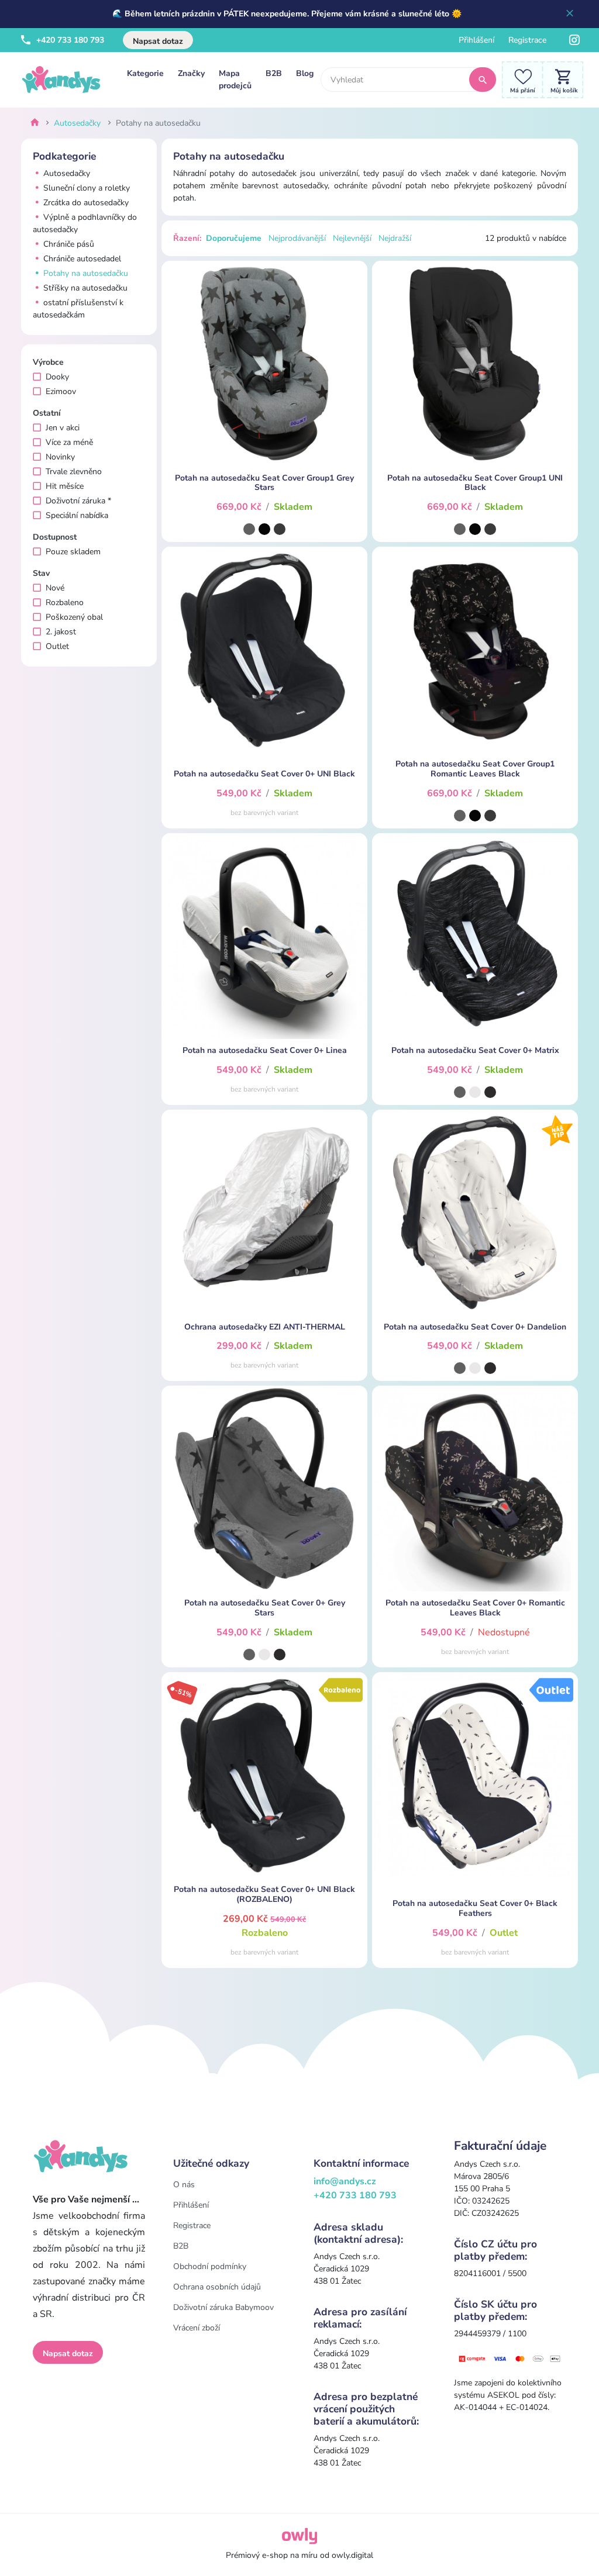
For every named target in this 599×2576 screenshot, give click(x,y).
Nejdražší (395, 238)
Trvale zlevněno (74, 472)
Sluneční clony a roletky (85, 188)
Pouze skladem (73, 552)
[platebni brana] (510, 2358)
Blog (305, 73)
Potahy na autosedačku (85, 273)
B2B (274, 73)
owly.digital (352, 2555)
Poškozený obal (74, 617)
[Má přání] (519, 79)
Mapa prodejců (235, 80)
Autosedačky (77, 123)
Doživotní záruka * (78, 501)
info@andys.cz (345, 2181)
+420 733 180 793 (69, 40)
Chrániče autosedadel (81, 259)
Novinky (60, 457)
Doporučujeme (234, 238)
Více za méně (69, 442)
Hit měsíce (65, 486)
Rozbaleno (65, 602)
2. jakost (61, 632)
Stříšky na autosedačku (84, 288)
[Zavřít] (570, 14)
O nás (184, 2185)
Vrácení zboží (197, 2328)
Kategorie (145, 73)
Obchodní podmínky (210, 2266)
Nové (55, 588)
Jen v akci (63, 428)
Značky (191, 73)
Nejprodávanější (297, 238)
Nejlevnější (352, 238)
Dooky (57, 377)
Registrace (527, 40)
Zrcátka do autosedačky (85, 203)
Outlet (57, 646)
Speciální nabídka (77, 515)
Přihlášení (476, 40)
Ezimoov (61, 391)
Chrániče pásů (68, 244)
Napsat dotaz (158, 41)
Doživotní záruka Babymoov (223, 2307)
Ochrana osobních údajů (217, 2287)
